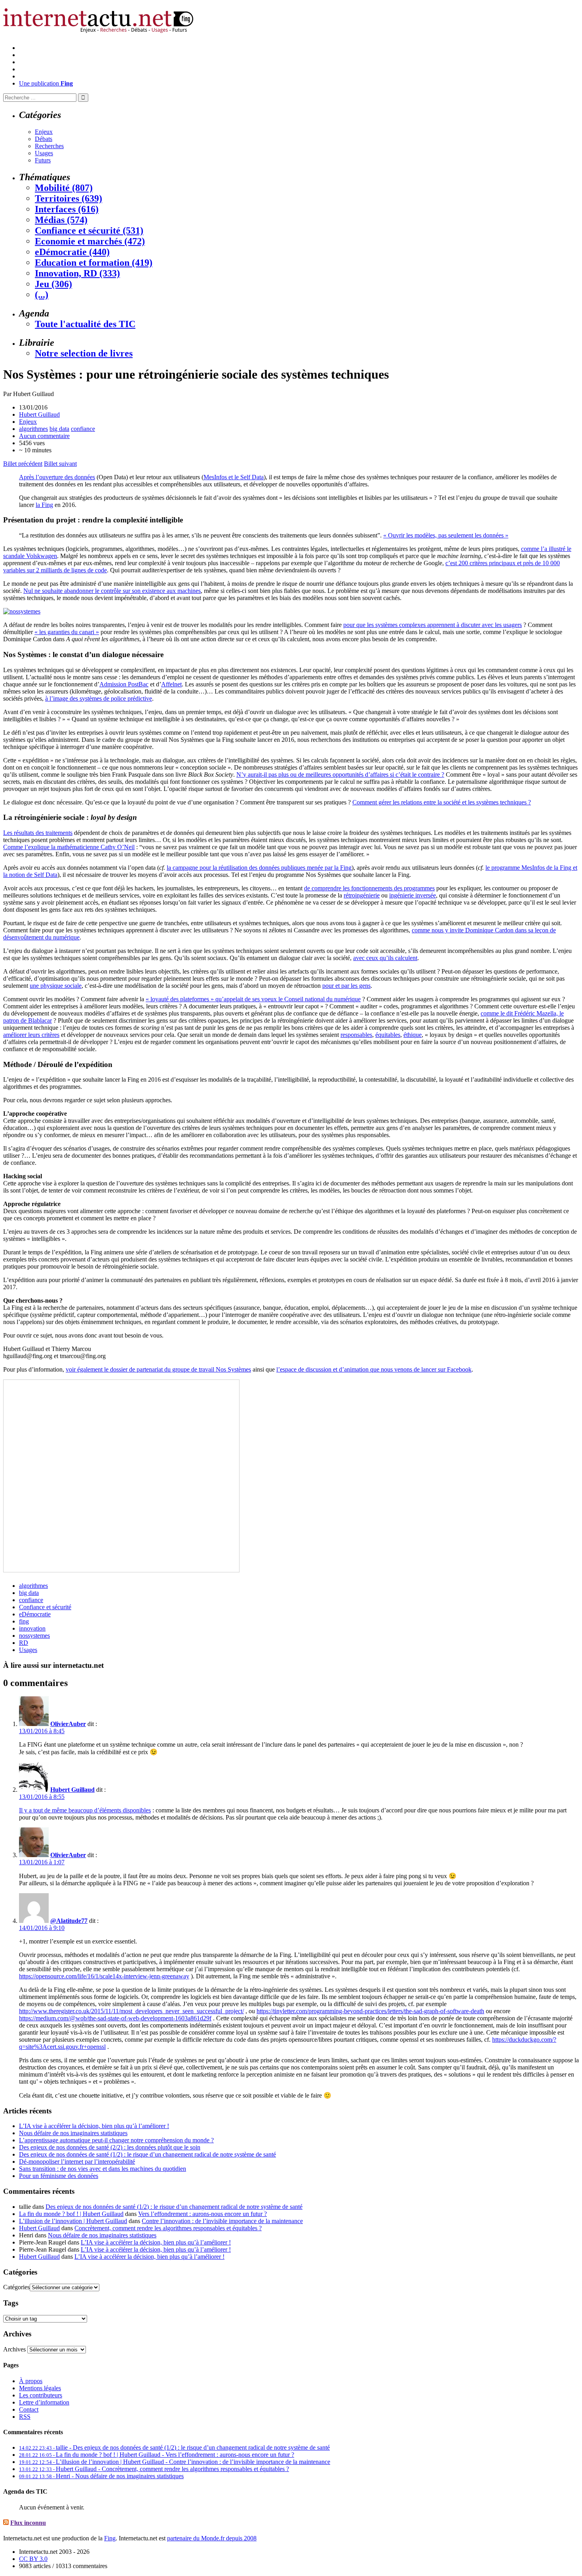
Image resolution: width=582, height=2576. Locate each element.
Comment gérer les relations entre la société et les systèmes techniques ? (442, 802)
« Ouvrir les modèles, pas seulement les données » (446, 535)
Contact (29, 2409)
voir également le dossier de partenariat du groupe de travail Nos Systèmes (158, 1369)
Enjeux (44, 132)
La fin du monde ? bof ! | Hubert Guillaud (71, 2214)
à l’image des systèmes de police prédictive (99, 698)
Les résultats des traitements (38, 833)
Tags (11, 2303)
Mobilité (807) (64, 188)
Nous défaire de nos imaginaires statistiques (73, 2133)
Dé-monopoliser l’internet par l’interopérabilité (77, 2162)
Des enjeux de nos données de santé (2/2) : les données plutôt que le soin (110, 2147)
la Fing (44, 505)
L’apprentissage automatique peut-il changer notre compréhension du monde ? (116, 2140)
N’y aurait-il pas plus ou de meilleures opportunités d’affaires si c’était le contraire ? (340, 775)
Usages (44, 153)
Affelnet (171, 684)
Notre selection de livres (84, 353)
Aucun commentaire (44, 436)
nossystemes (34, 1636)
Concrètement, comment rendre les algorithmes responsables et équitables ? (168, 2228)
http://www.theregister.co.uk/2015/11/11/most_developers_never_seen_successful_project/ (131, 2011)
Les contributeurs (41, 2395)
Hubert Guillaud (39, 414)
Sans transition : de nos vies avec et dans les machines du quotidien (103, 2169)
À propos (31, 2381)
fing (24, 1621)
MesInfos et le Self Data (234, 477)
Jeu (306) (53, 284)
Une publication (46, 83)
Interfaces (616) (67, 209)
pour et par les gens (346, 986)
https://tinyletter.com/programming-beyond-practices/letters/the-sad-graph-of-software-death (370, 2011)
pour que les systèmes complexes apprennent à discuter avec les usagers (433, 625)
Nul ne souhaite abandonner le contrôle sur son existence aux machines (112, 591)
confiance (83, 429)
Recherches (49, 146)
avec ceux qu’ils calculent (385, 958)
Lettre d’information (44, 2402)
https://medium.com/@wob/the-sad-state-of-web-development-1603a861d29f (115, 2018)
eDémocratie (35, 1614)
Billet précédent (23, 464)
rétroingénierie (362, 895)
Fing (110, 2538)
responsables (356, 1035)
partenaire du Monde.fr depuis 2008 (212, 2538)
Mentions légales (40, 2388)
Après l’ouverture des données (57, 477)
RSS (25, 2417)
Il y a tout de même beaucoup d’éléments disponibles (85, 1810)
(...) (42, 295)
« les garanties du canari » (67, 632)
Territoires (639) (68, 198)
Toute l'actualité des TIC (85, 324)
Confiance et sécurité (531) (89, 231)
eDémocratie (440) (72, 252)
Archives (14, 2349)
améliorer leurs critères (31, 1035)
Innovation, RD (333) (77, 273)
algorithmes (33, 429)
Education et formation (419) (94, 263)
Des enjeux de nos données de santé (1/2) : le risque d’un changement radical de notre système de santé (147, 2154)
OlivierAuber (68, 1724)
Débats (44, 139)
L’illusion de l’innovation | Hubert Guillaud (73, 2221)
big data (59, 429)
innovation (32, 1628)
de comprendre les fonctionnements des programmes (369, 888)
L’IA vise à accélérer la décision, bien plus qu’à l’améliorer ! (94, 2126)
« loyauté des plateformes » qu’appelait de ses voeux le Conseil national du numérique (253, 999)
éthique (413, 1035)
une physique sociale (56, 986)
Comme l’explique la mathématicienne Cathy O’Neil (69, 847)
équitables (388, 1035)
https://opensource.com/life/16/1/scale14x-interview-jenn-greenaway (104, 1976)
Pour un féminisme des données (59, 2176)
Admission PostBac (124, 684)
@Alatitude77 (69, 1921)
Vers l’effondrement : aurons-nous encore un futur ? (203, 2214)
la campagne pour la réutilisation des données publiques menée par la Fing (259, 868)
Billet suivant (60, 464)
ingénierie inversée (413, 895)
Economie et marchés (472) (90, 241)
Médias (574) (61, 220)
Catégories (16, 2287)
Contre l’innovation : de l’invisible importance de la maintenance (222, 2221)
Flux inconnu (28, 2523)
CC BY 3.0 (33, 2559)
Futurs (43, 160)
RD (24, 1643)
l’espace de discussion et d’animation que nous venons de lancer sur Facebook (374, 1369)
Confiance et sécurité (45, 1607)
